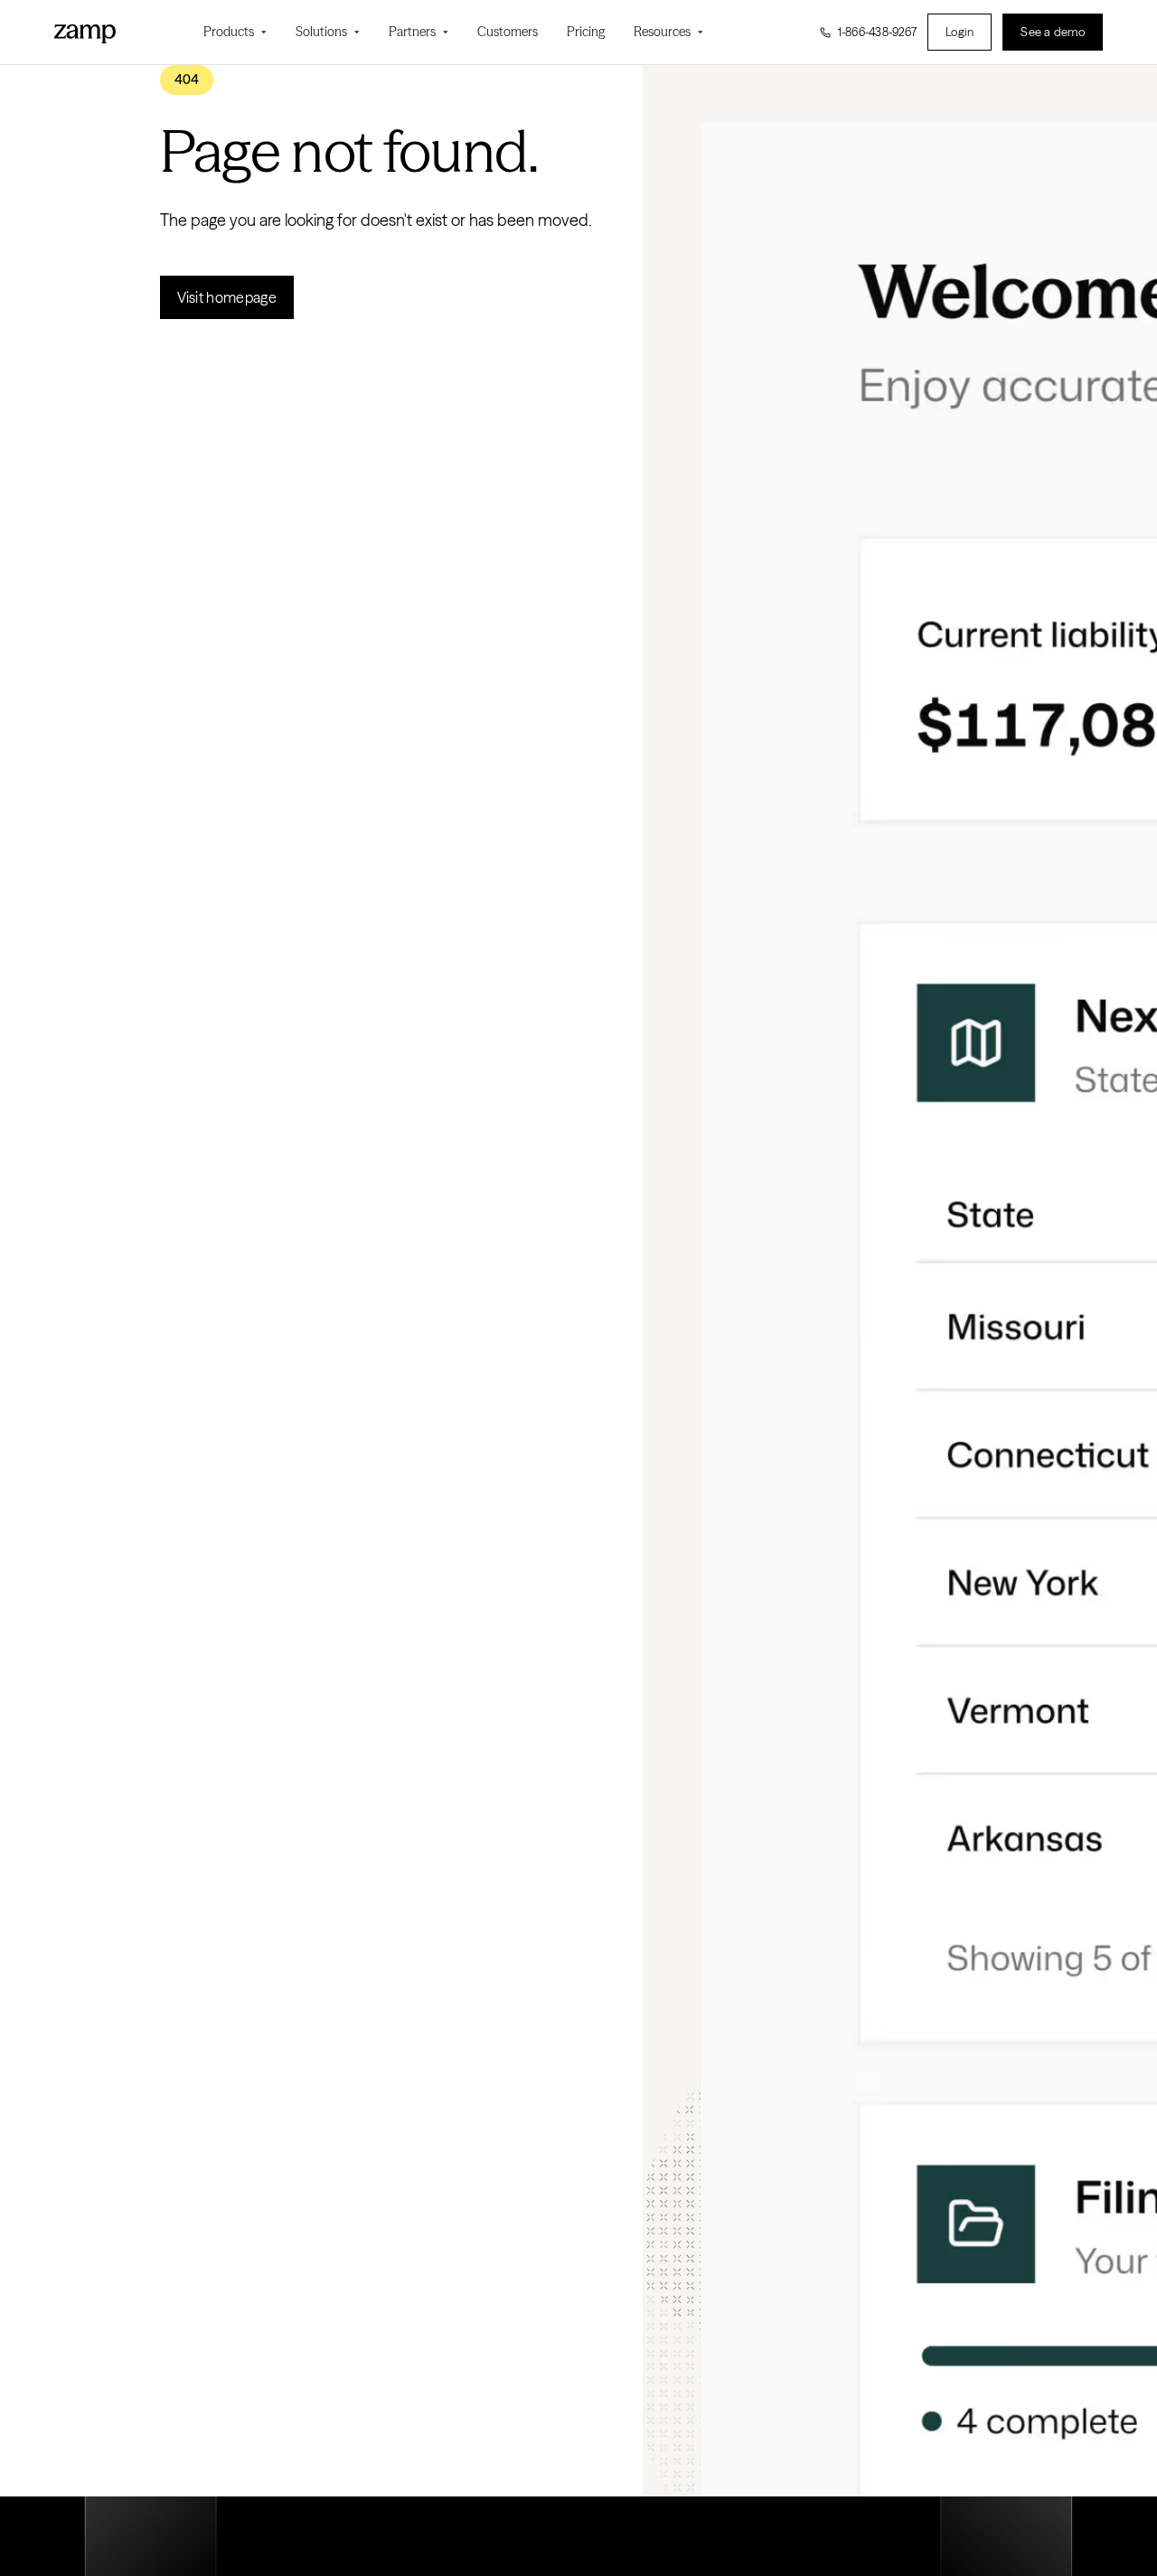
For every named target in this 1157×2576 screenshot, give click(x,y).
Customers (508, 32)
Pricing (586, 32)
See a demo (1053, 32)
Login (959, 32)
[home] (85, 32)
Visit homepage (227, 297)
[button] (235, 32)
